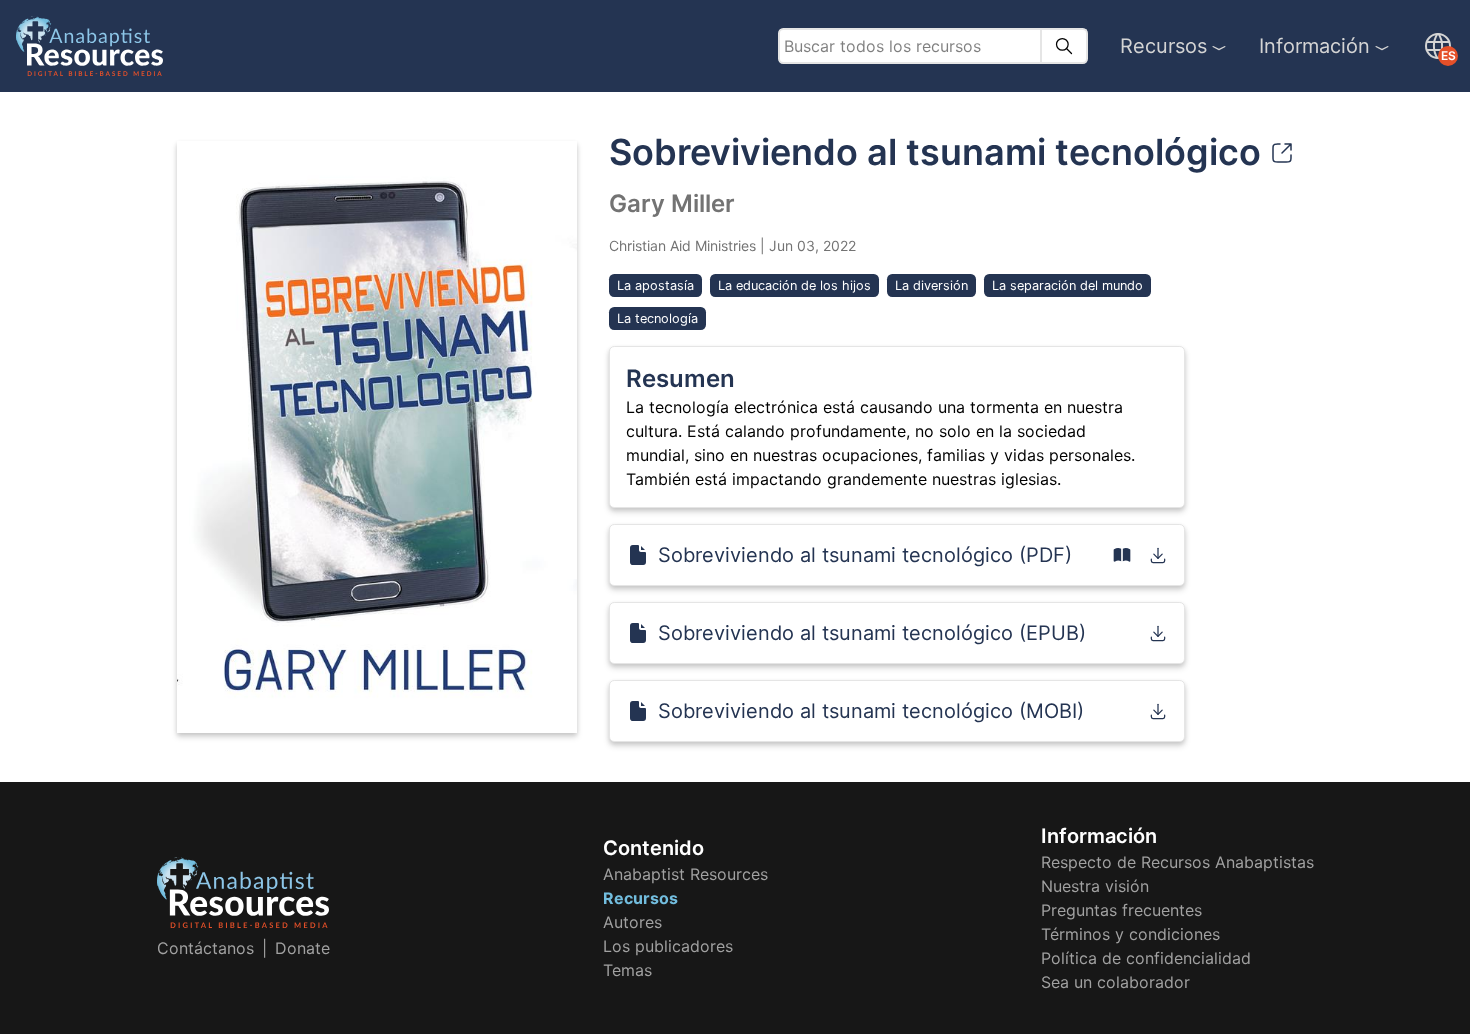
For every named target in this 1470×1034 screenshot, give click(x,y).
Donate (302, 948)
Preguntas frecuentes (1121, 910)
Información (1314, 46)
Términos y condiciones (1130, 934)
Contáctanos (205, 948)
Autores (632, 922)
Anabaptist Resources (685, 874)
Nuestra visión (1095, 886)
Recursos (1163, 46)
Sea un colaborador (1115, 982)
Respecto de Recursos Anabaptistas (1177, 862)
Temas (627, 970)
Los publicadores (668, 946)
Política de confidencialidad (1146, 958)
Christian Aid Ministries (682, 245)
